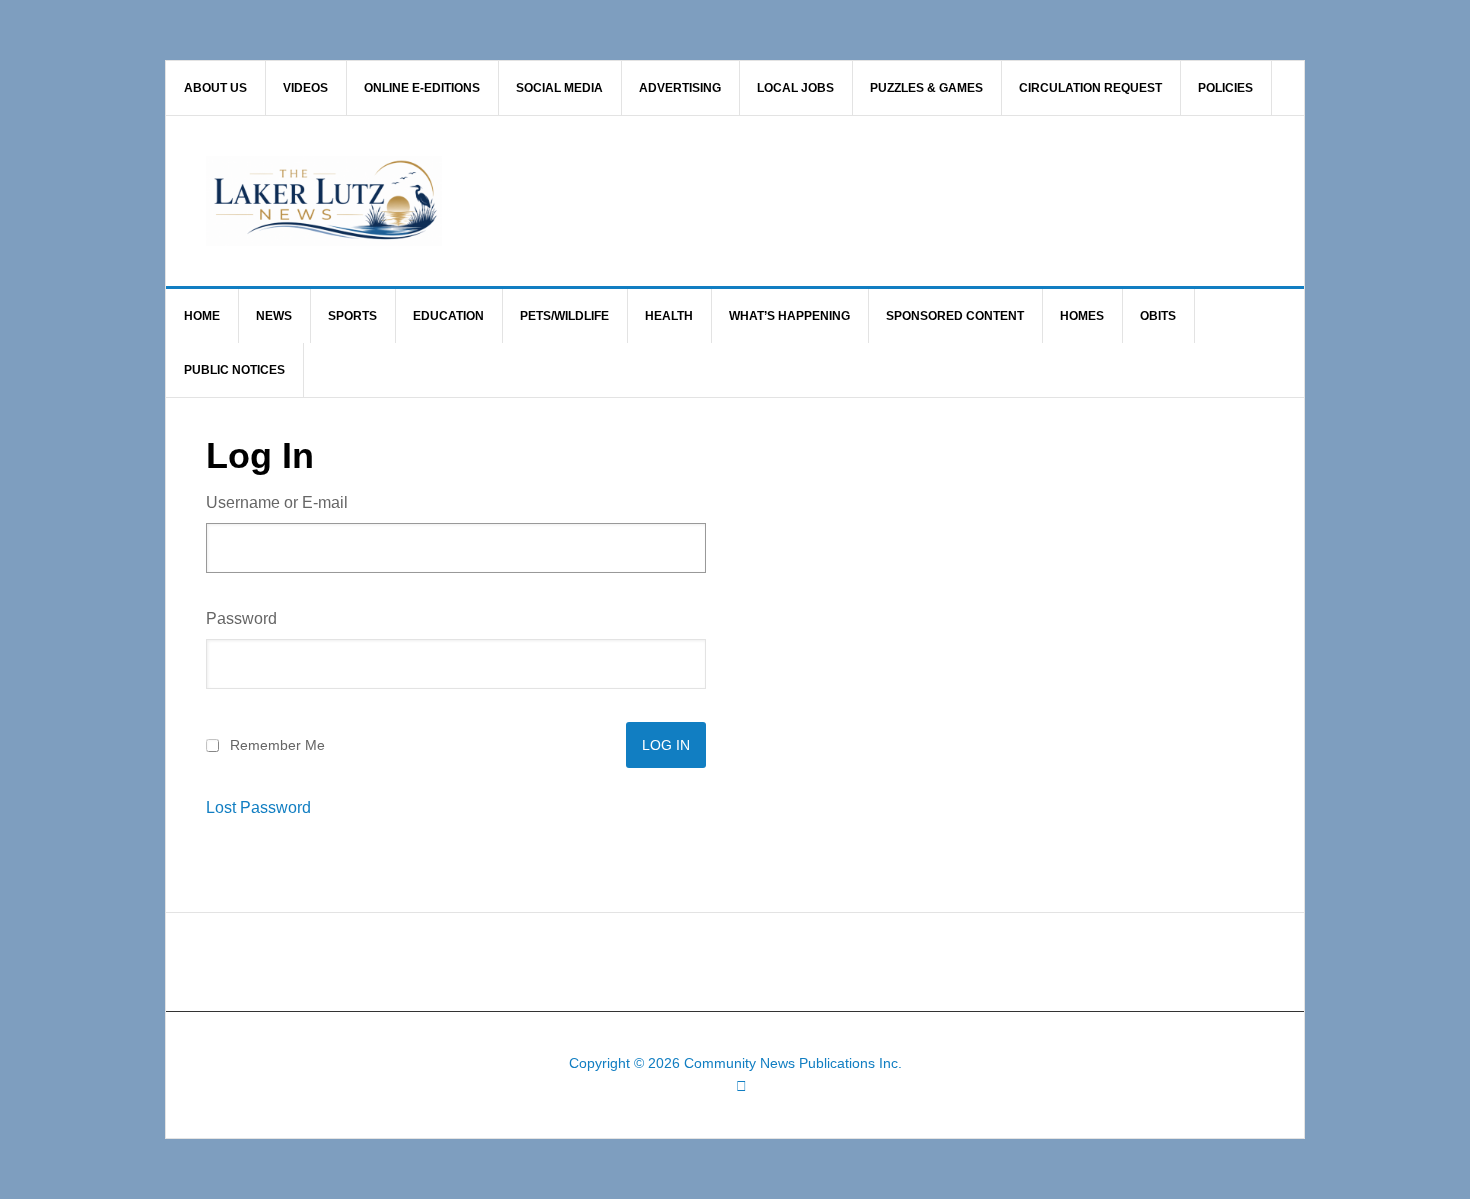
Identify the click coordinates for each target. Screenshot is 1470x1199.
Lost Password (258, 808)
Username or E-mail (277, 502)
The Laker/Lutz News (786, 201)
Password (241, 618)
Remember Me (277, 745)
